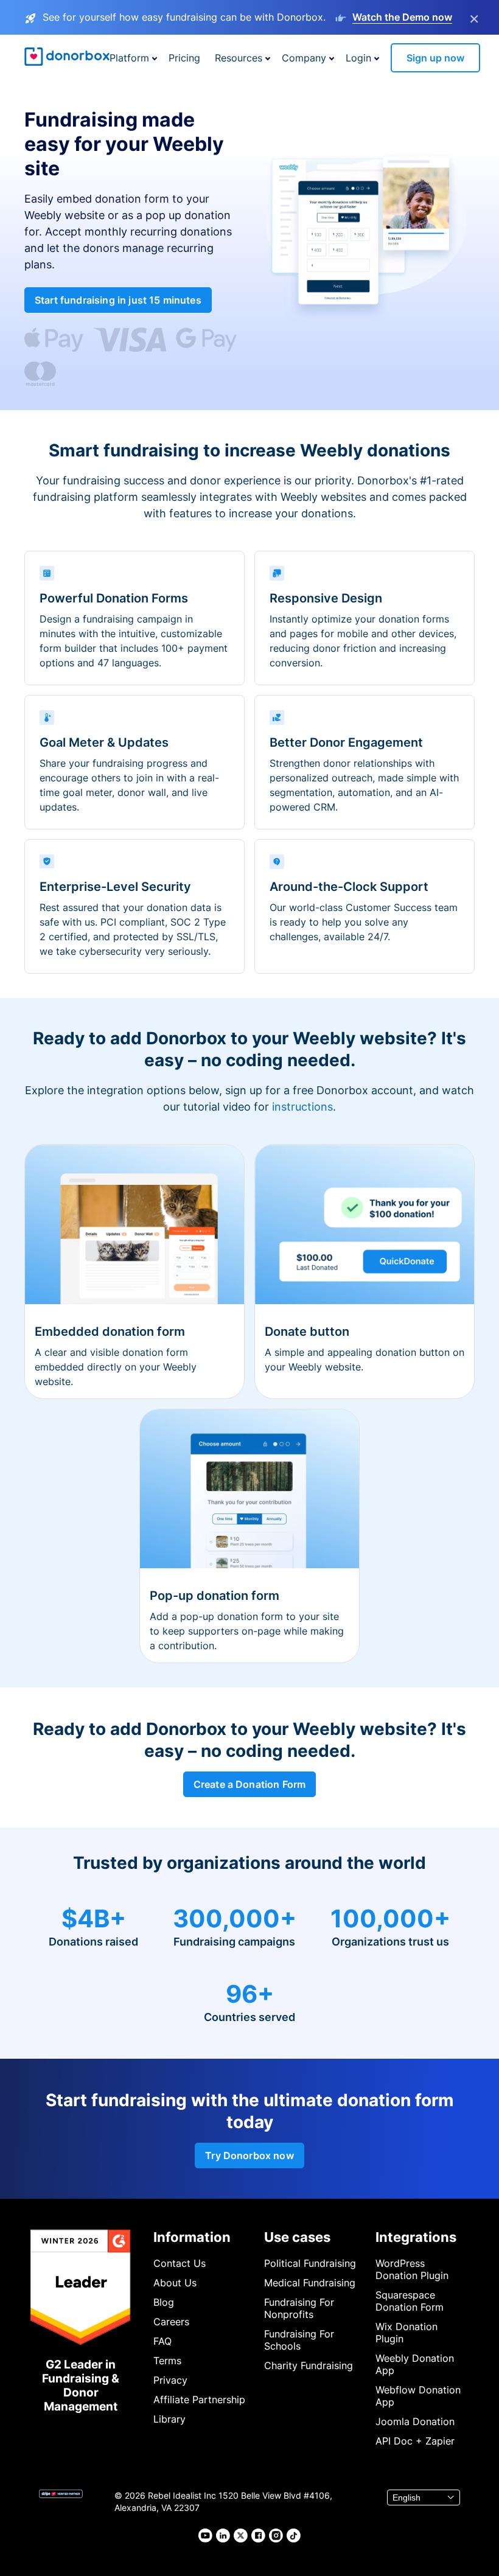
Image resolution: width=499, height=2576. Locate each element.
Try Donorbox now (249, 2155)
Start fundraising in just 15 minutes (118, 300)
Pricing (184, 58)
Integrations (416, 2237)
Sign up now (435, 58)
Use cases (297, 2237)
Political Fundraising (310, 2263)
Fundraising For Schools (299, 2340)
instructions (302, 1107)
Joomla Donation (415, 2421)
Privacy (170, 2380)
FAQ (162, 2341)
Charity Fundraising (309, 2365)
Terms (167, 2361)
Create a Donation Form (250, 1784)
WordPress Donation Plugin (412, 2269)
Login (358, 58)
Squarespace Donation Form (410, 2301)
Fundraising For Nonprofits (299, 2308)
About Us (175, 2283)
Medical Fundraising (310, 2283)
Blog (164, 2302)
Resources (239, 58)
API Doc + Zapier (415, 2441)
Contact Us (180, 2263)
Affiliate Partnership (199, 2400)
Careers (171, 2322)
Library (169, 2419)
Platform (129, 58)
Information (192, 2237)
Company (304, 58)
